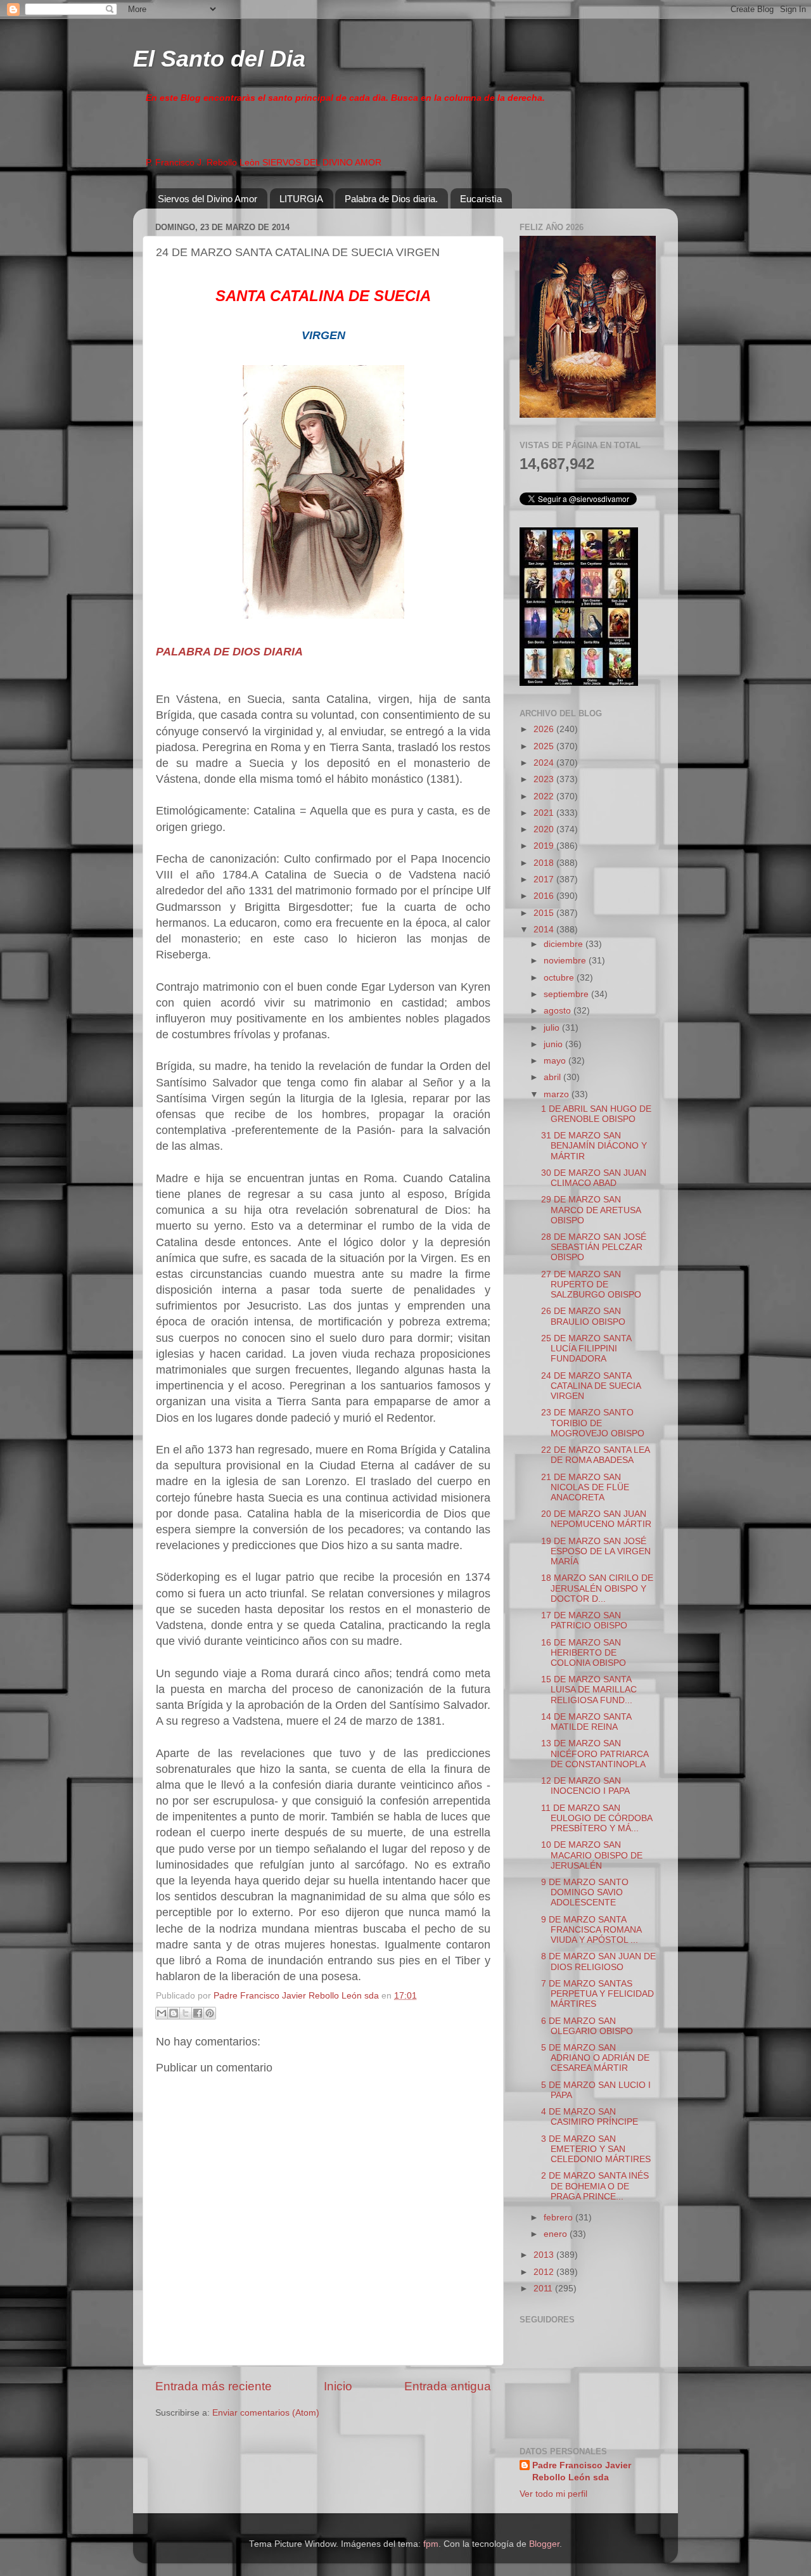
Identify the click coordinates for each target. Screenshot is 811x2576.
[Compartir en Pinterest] (210, 2013)
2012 (545, 2272)
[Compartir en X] (186, 2013)
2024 (545, 763)
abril (553, 1077)
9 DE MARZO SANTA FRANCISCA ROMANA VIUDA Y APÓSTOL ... (591, 1930)
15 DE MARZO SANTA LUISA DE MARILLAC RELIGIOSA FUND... (589, 1690)
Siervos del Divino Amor (208, 199)
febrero (559, 2218)
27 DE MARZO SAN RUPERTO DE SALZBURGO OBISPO (591, 1285)
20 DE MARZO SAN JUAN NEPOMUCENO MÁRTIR (596, 1519)
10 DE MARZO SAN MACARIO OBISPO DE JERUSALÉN (592, 1855)
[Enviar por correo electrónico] (162, 2013)
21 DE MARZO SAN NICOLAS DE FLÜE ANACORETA (585, 1487)
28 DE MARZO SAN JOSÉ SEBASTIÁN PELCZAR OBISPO (594, 1247)
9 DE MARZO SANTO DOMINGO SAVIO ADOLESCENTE (585, 1892)
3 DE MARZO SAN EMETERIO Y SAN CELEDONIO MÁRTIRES (596, 2149)
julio (553, 1028)
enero (557, 2234)
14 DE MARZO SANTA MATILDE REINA (586, 1722)
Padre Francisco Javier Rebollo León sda (582, 2471)
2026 (545, 729)
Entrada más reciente (214, 2386)
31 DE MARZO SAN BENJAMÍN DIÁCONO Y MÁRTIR (594, 1146)
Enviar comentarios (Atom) (266, 2413)
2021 (545, 813)
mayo (556, 1061)
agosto (559, 1011)
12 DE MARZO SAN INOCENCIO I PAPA (585, 1786)
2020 (545, 829)
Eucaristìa (481, 199)
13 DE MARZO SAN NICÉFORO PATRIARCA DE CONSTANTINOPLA (595, 1754)
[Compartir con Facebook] (198, 2013)
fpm (431, 2544)
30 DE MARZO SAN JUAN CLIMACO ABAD (594, 1178)
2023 (545, 779)
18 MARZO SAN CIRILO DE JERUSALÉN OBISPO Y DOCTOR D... (597, 1588)
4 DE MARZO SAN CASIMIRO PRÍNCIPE (590, 2117)
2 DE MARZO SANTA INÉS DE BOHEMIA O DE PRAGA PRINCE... (595, 2186)
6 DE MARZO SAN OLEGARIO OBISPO (587, 2026)
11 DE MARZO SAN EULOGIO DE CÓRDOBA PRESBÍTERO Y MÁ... (597, 1818)
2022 (545, 796)
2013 (545, 2255)
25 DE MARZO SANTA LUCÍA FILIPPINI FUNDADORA (586, 1349)
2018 (545, 863)
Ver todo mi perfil (553, 2494)
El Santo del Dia (219, 59)
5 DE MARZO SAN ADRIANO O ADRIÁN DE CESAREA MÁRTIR (595, 2058)
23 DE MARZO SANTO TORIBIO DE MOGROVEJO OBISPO (593, 1423)
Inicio (338, 2386)
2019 (545, 846)
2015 (545, 913)
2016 (545, 896)
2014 (545, 930)
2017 (545, 879)
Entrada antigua (448, 2386)
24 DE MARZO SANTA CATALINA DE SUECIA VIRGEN (591, 1386)
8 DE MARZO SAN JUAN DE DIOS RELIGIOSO (598, 1961)
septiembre (567, 994)
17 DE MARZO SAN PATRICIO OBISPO (584, 1620)
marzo (558, 1094)
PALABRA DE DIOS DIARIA (229, 652)
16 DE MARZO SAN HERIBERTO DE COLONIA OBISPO (584, 1653)
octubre (560, 978)
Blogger (544, 2544)
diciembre (565, 944)
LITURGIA (301, 199)
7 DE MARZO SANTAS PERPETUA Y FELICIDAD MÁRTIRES (597, 1994)
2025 (545, 746)
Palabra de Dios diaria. (391, 199)
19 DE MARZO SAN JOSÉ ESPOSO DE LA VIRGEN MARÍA (596, 1551)
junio (554, 1044)
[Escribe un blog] (174, 2013)
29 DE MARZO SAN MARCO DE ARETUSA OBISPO (591, 1210)
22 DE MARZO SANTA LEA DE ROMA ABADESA (595, 1455)
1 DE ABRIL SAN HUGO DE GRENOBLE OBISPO (596, 1114)
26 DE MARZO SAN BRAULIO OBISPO (583, 1316)
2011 (544, 2289)
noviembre (566, 961)
